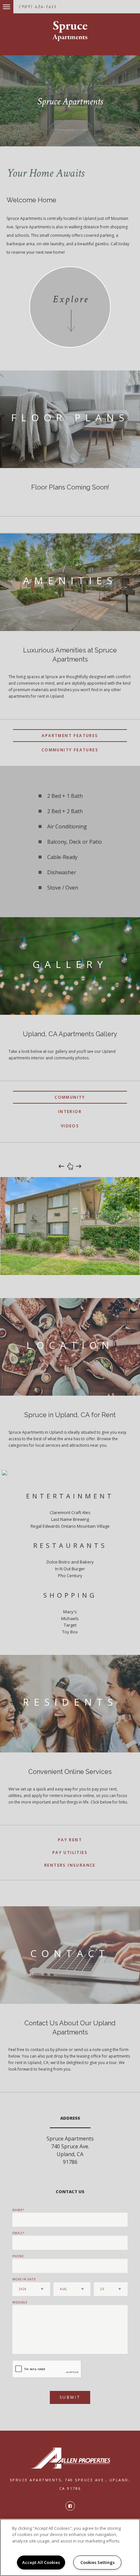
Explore (71, 299)
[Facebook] (70, 2506)
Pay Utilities (70, 1852)
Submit (70, 2397)
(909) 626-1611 (38, 7)
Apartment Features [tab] (70, 736)
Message (20, 2302)
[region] (70, 2547)
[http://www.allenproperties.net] (70, 2458)
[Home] (70, 31)
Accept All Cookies (41, 2562)
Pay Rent (70, 1840)
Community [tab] (70, 1097)
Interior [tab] (70, 1112)
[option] (70, 1226)
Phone (18, 2256)
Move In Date (24, 2279)
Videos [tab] (70, 1126)
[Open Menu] (1, 3)
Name (17, 2210)
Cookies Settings (98, 2562)
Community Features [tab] (70, 750)
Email (18, 2233)
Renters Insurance (70, 1865)
